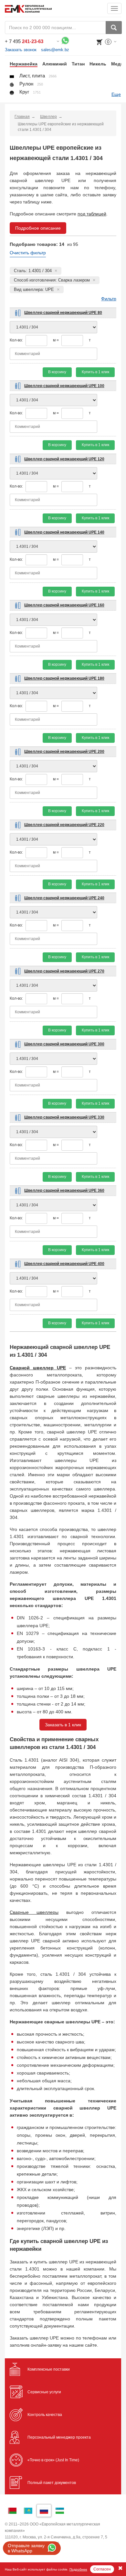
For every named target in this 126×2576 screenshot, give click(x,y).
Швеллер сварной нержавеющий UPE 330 (64, 1117)
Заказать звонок (21, 50)
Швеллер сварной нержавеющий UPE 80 (63, 313)
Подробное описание (38, 228)
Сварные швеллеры (34, 1912)
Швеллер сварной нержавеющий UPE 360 (64, 1190)
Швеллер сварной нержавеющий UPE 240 (64, 898)
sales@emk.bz (55, 50)
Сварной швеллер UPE (38, 1368)
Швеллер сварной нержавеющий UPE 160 (64, 605)
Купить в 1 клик (95, 372)
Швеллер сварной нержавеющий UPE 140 (64, 532)
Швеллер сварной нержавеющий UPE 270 (64, 971)
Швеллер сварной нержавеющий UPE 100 (64, 386)
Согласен (102, 2569)
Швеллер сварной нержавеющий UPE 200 (64, 752)
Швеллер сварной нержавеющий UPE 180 (64, 678)
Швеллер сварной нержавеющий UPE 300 (64, 1044)
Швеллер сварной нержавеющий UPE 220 (64, 825)
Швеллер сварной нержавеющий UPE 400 (64, 1264)
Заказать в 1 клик (63, 1725)
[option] (21, 64)
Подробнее (78, 2569)
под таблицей (92, 214)
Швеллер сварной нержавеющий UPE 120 (64, 459)
